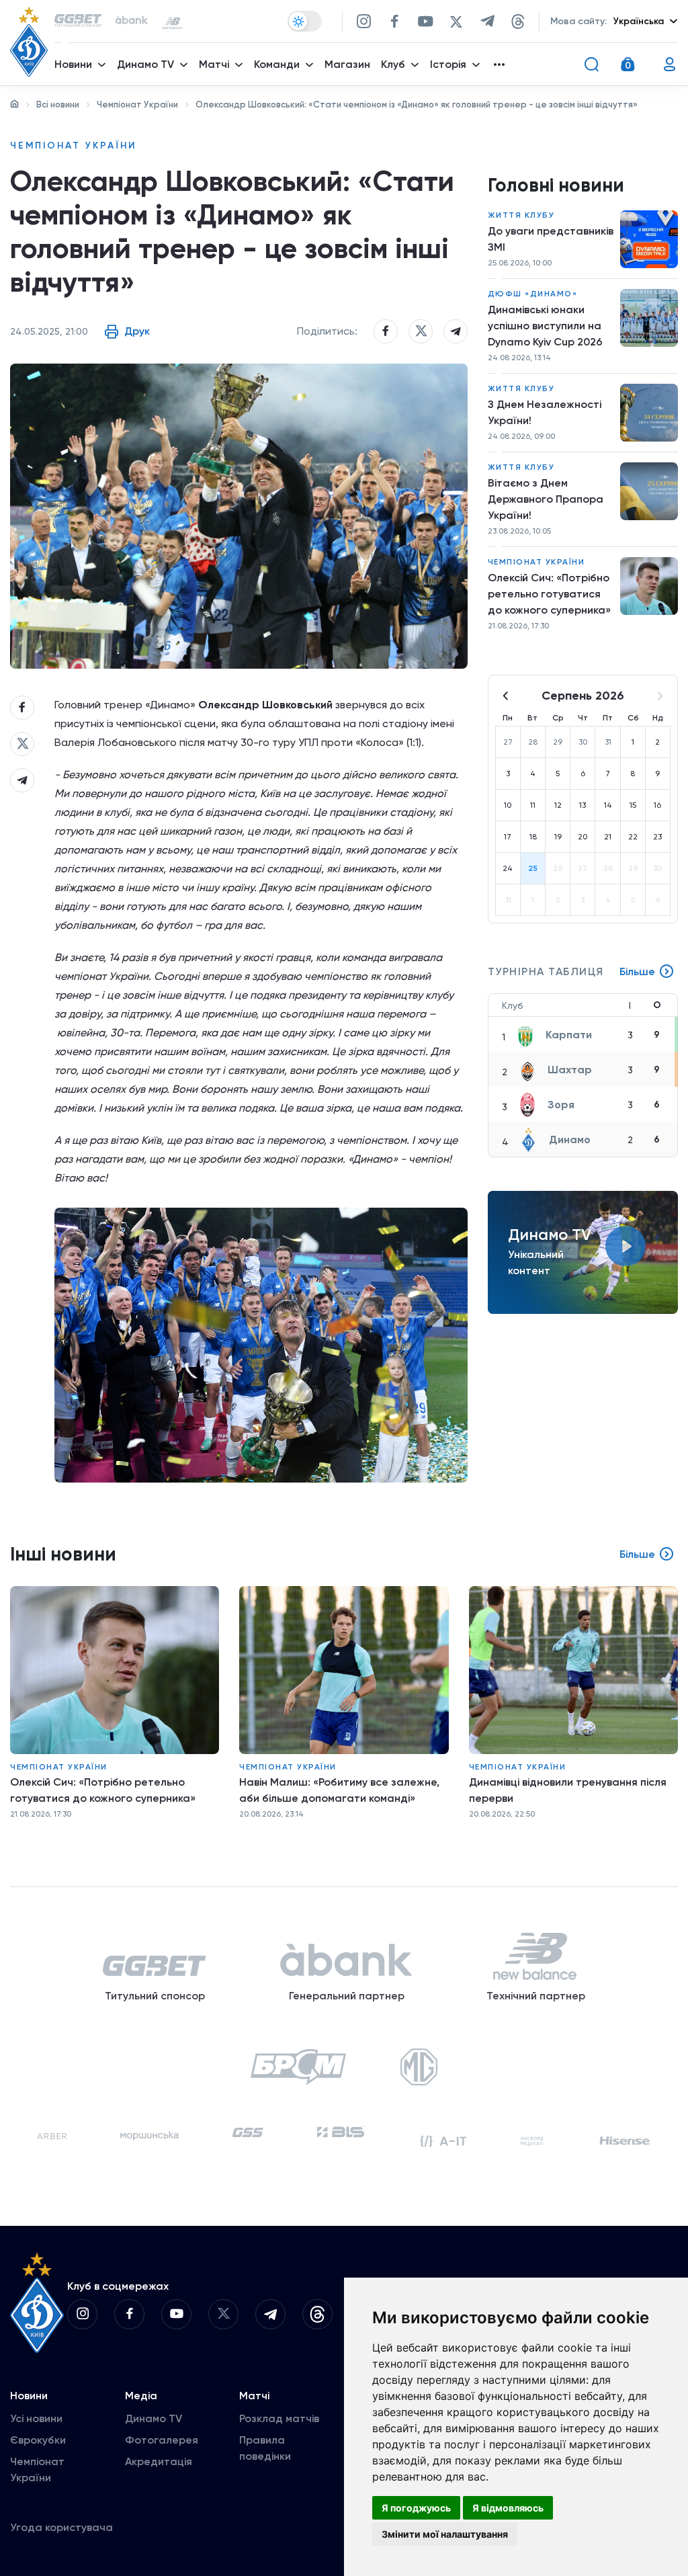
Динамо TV (154, 2418)
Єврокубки (38, 2440)
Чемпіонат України (137, 105)
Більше (637, 971)
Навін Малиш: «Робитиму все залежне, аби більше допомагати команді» (339, 1790)
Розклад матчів (279, 2418)
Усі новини (36, 2418)
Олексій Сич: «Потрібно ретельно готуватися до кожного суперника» (549, 594)
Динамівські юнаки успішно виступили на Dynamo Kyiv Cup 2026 (545, 326)
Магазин (347, 64)
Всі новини (58, 105)
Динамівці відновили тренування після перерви (568, 1790)
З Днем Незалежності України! (545, 412)
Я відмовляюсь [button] (508, 2508)
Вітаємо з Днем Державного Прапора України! (546, 499)
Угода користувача (61, 2527)
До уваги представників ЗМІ (551, 239)
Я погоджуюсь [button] (416, 2508)
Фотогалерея (162, 2440)
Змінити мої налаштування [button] (445, 2534)
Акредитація (159, 2461)
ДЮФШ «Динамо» (533, 294)
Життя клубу (521, 215)
